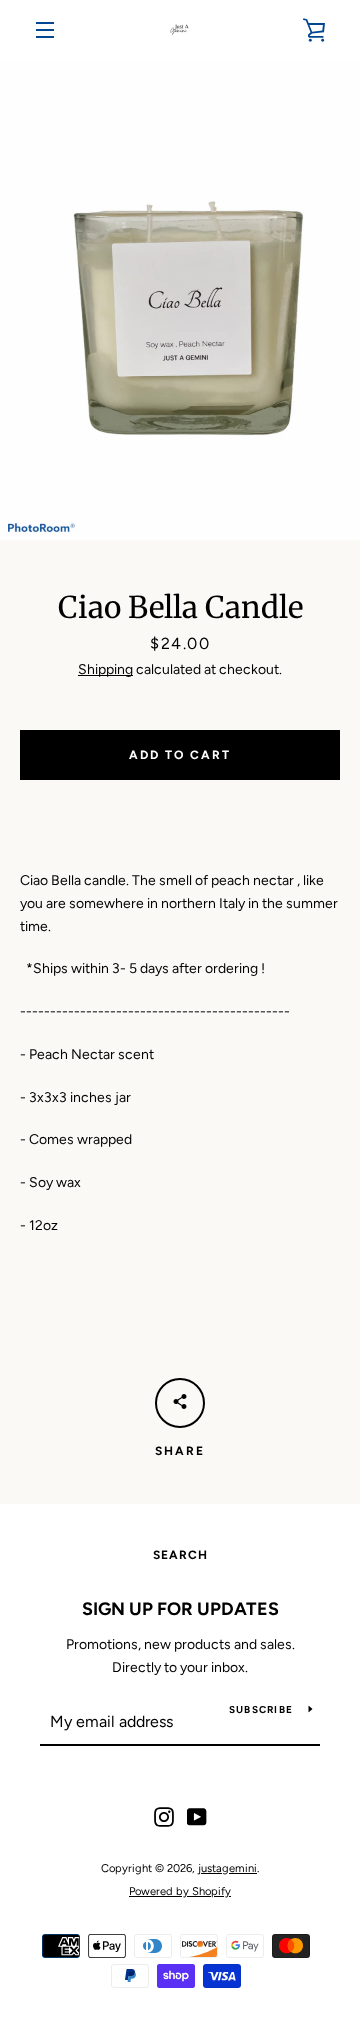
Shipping (105, 669)
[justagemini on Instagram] (164, 1816)
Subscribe (261, 1709)
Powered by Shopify (180, 1891)
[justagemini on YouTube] (197, 1816)
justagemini (227, 1868)
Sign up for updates (180, 1609)
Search (180, 1555)
